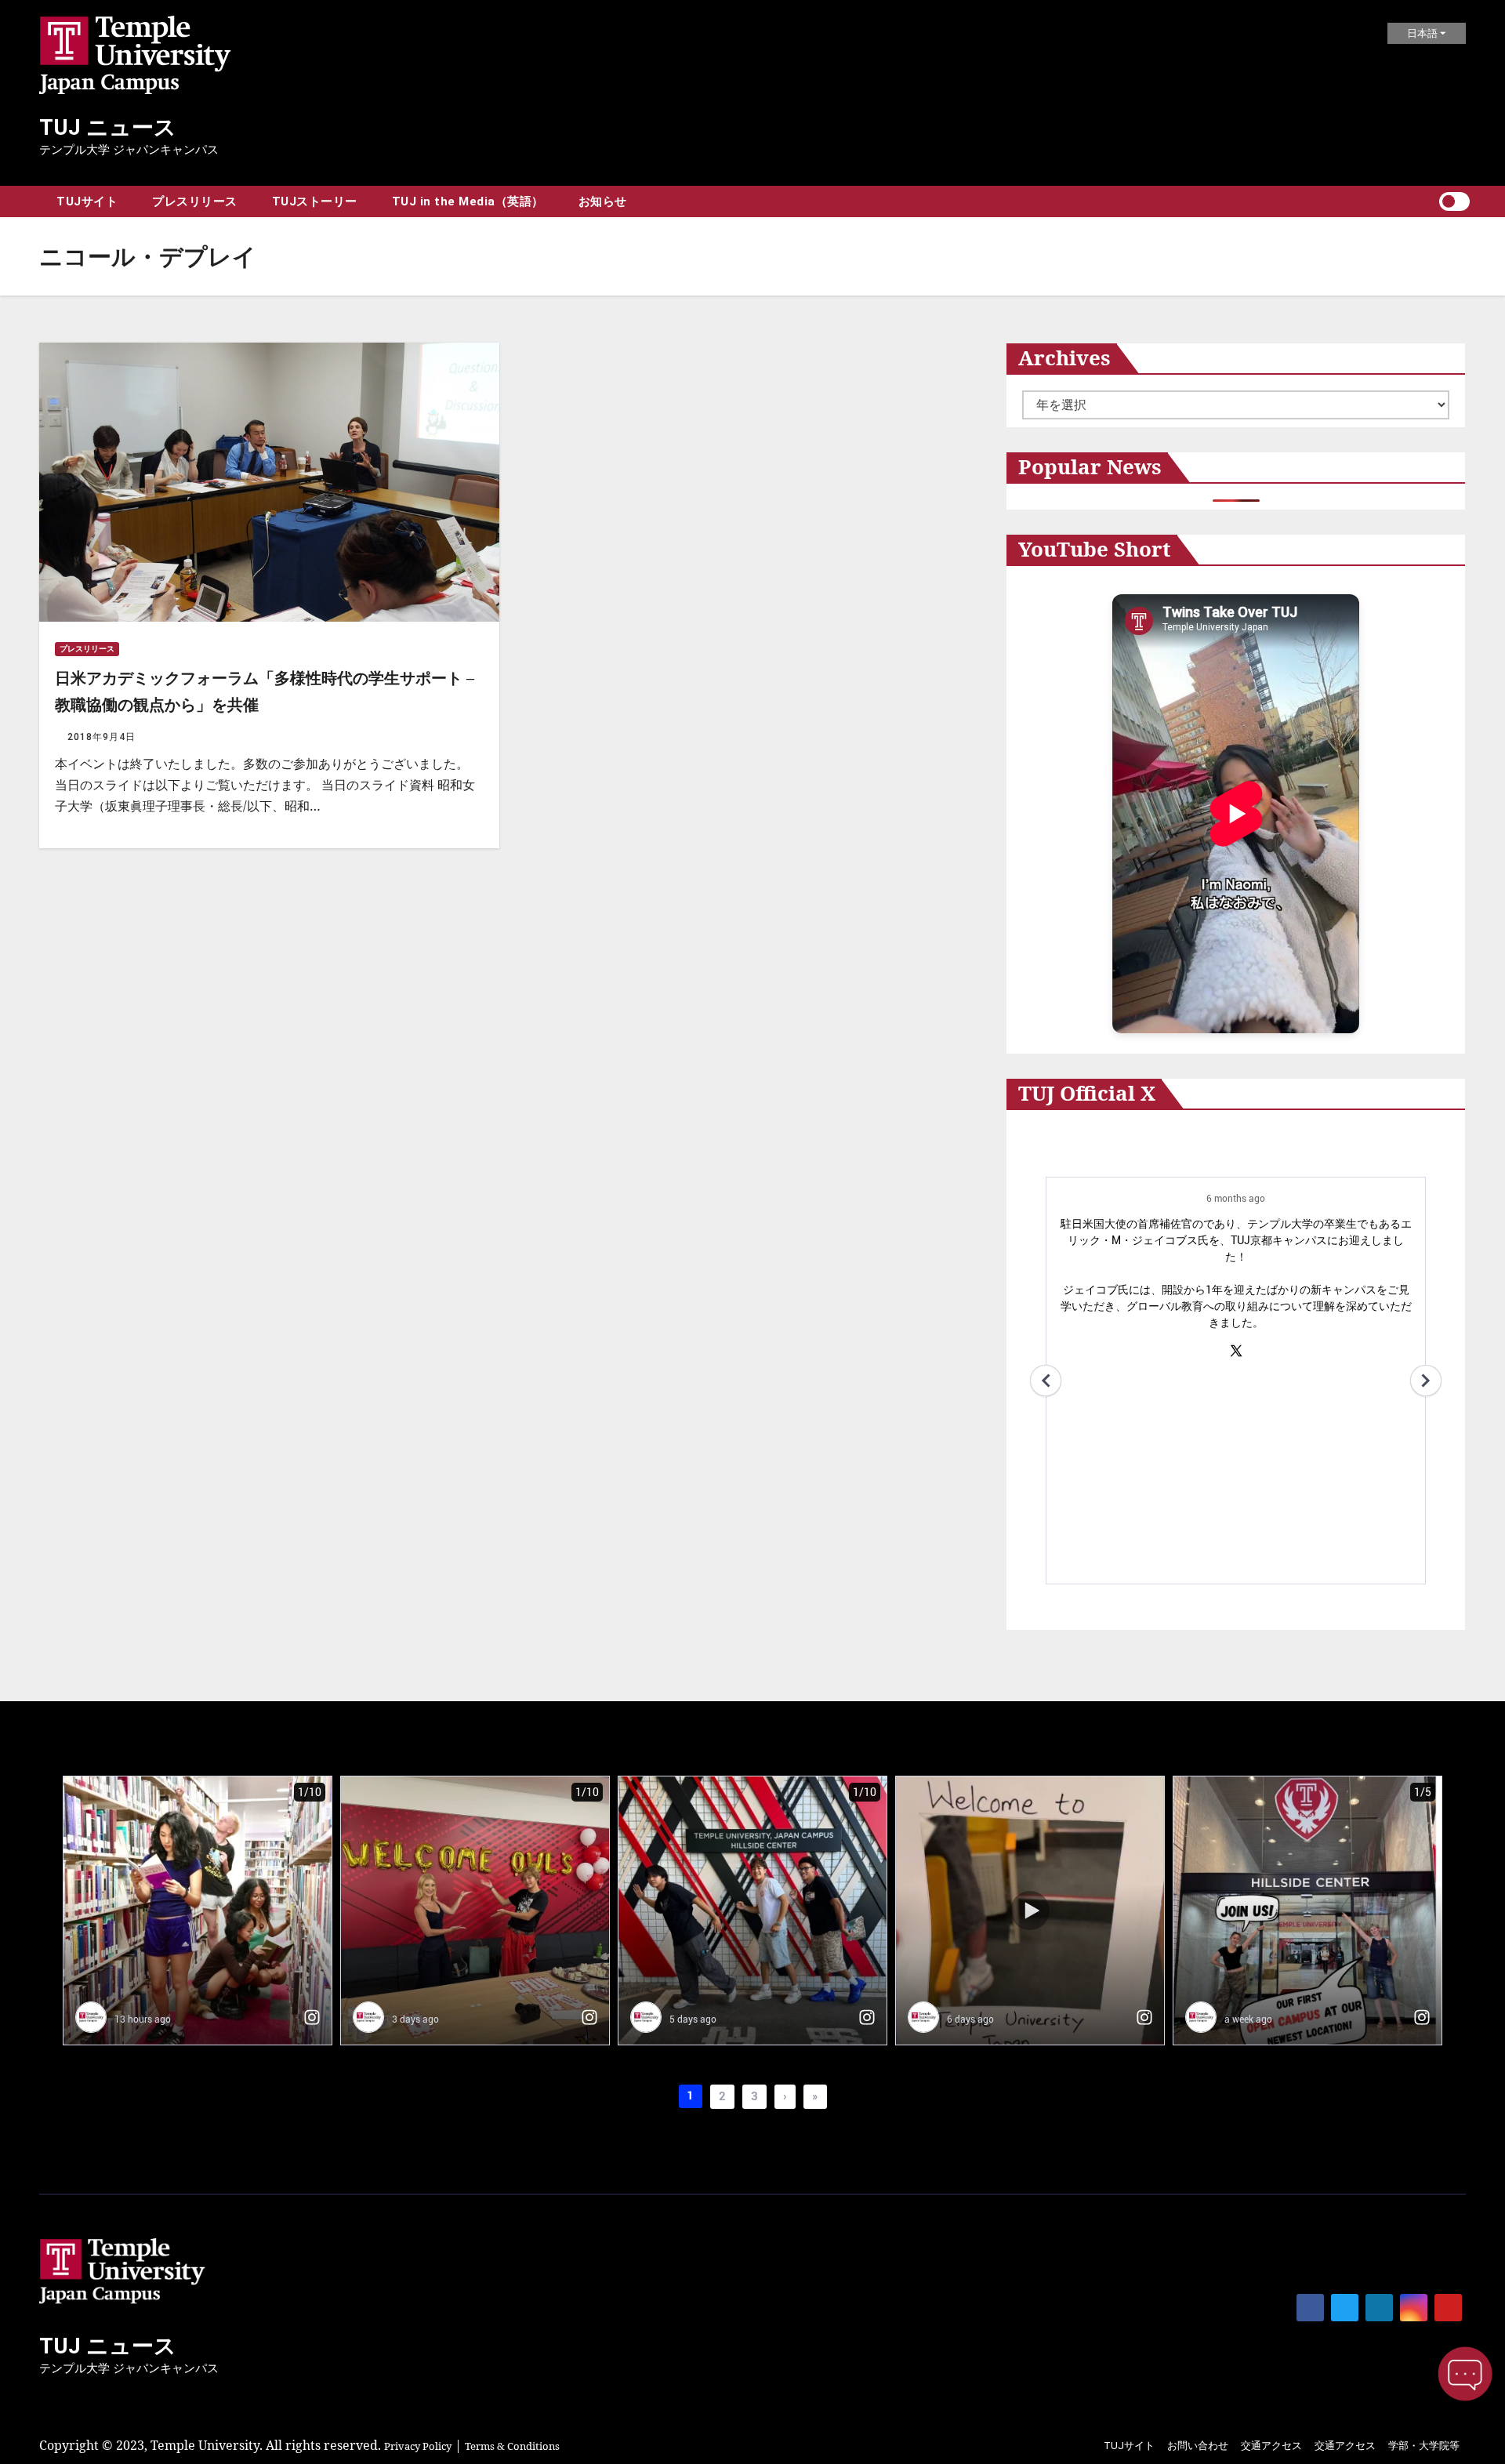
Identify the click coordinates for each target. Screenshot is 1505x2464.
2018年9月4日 (102, 737)
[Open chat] (1465, 2374)
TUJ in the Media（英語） (468, 201)
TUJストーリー (315, 201)
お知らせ (603, 201)
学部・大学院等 (1424, 2446)
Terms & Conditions (512, 2446)
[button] (1427, 202)
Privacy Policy (418, 2446)
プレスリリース (195, 201)
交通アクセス (1271, 2446)
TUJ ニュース (108, 127)
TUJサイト (87, 201)
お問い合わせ (1198, 2446)
